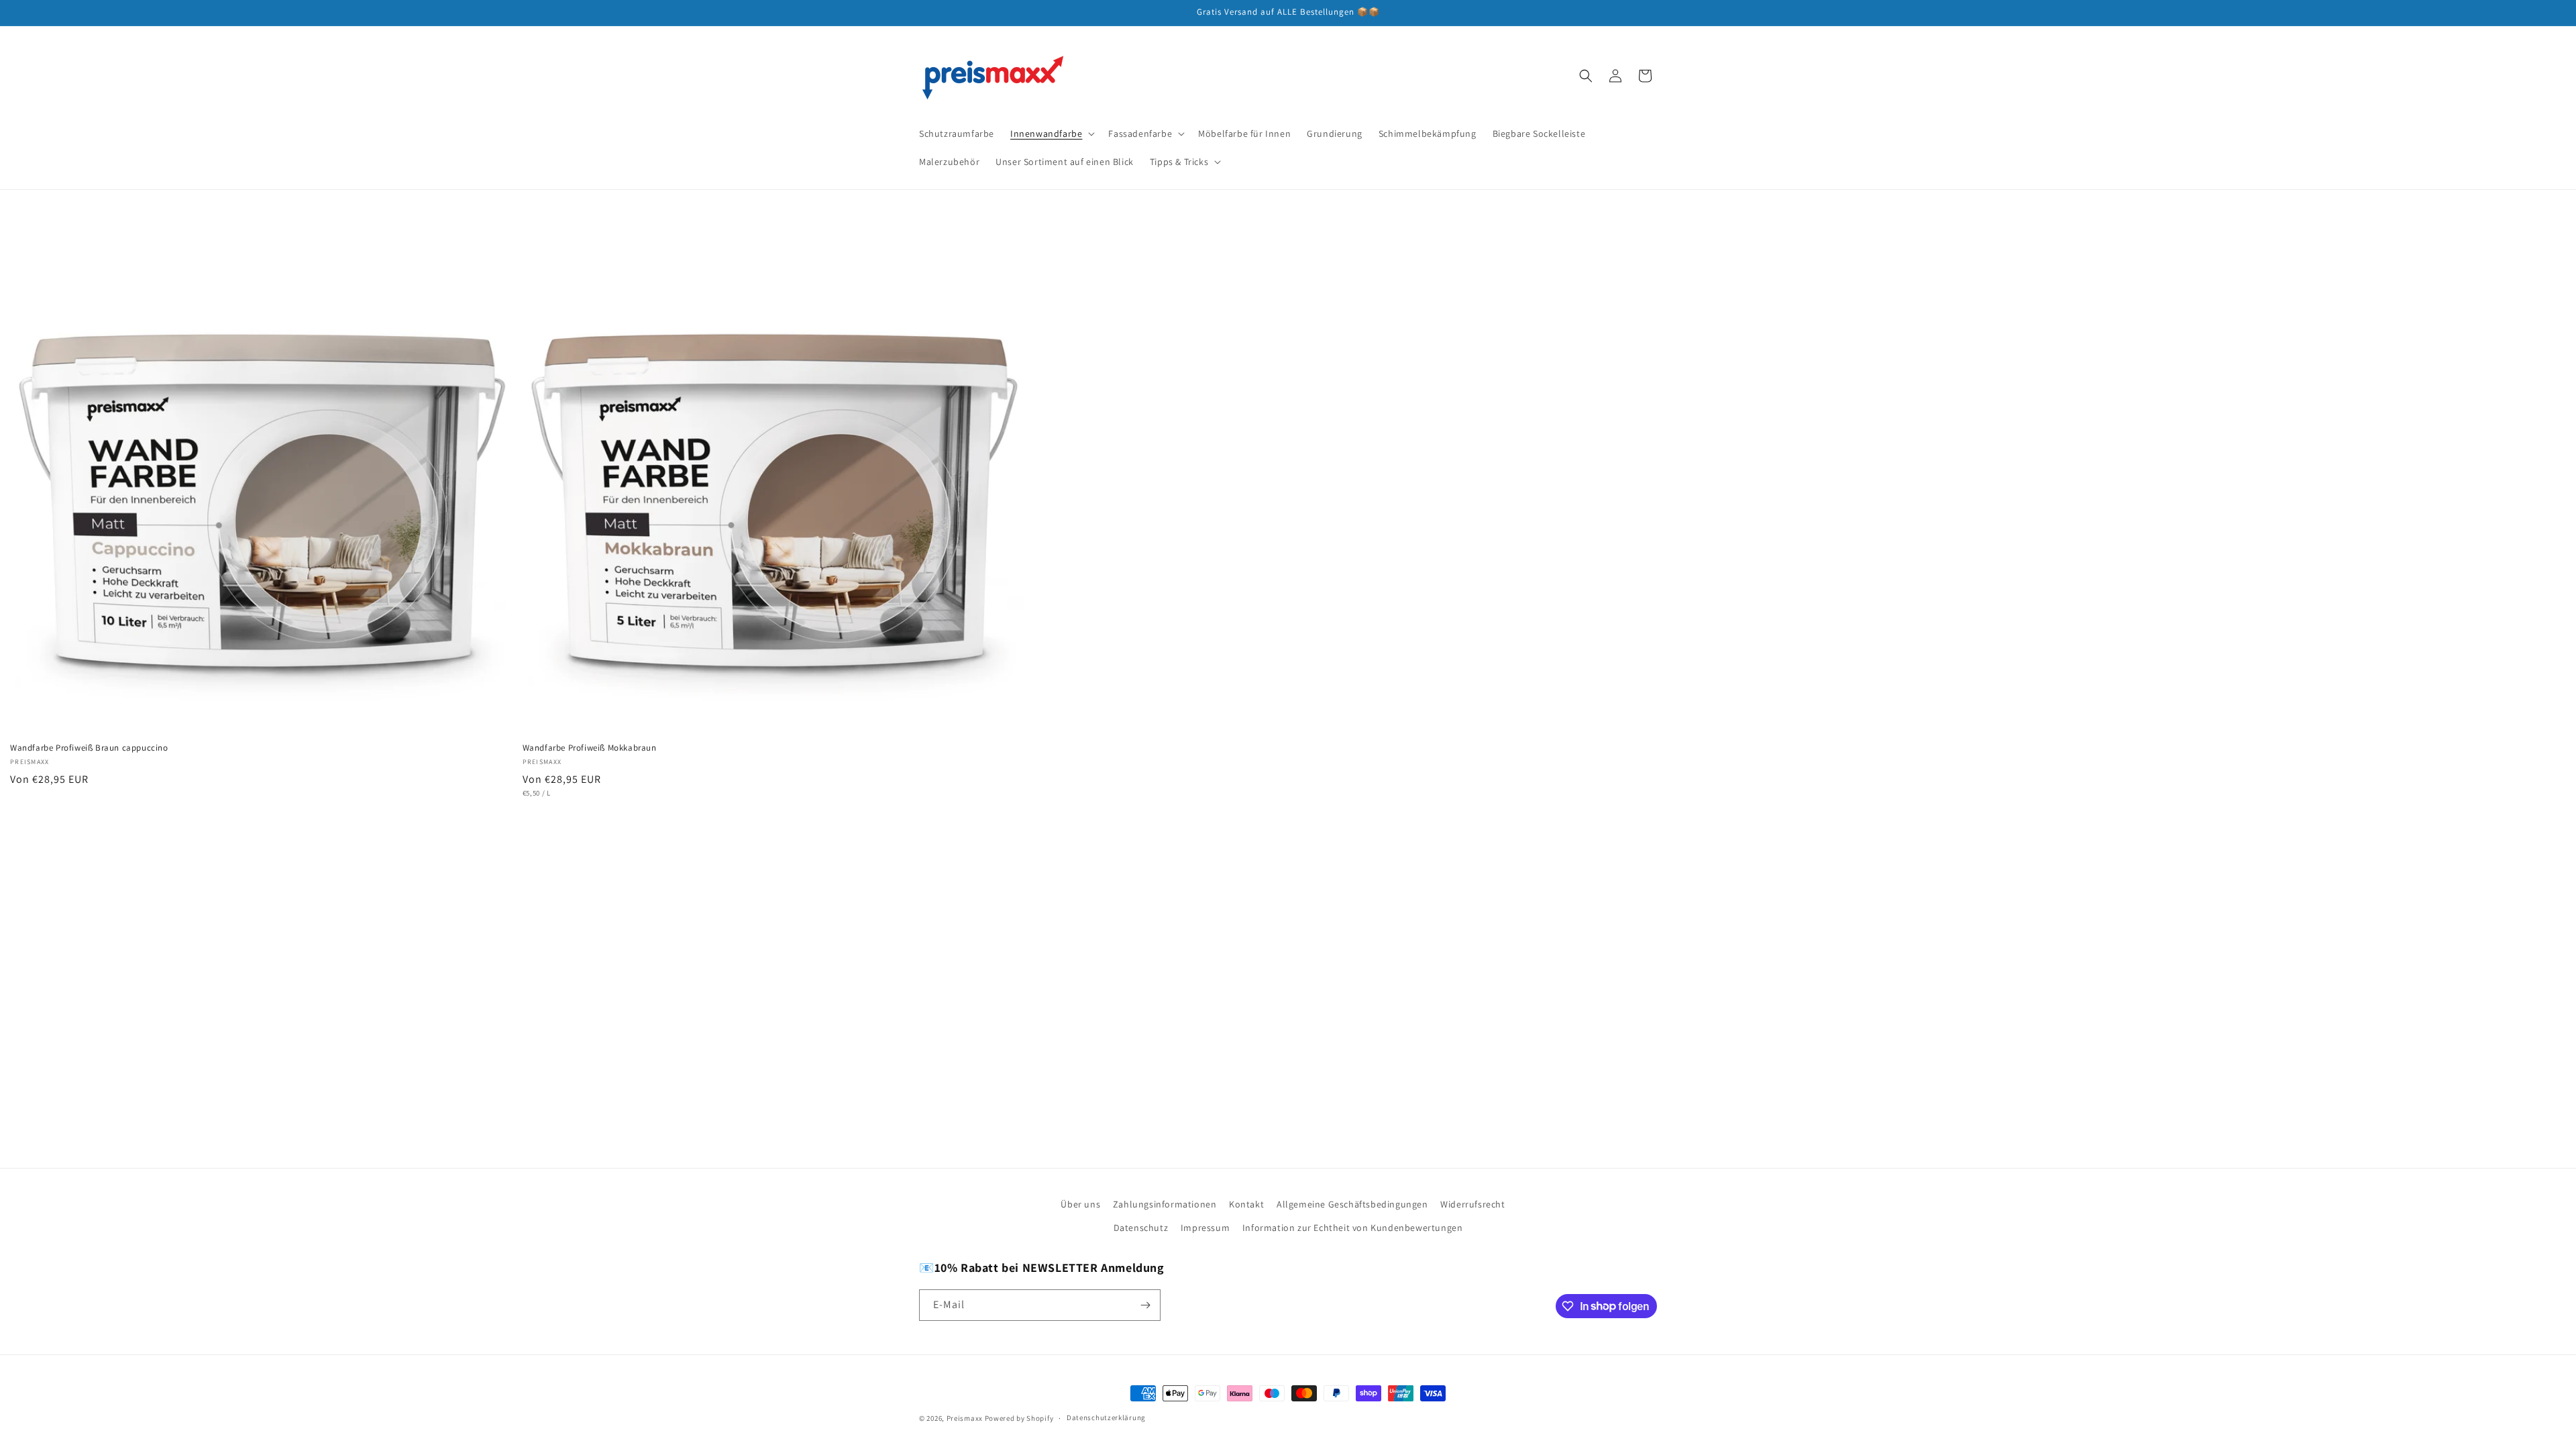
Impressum (1205, 1228)
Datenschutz (1141, 1228)
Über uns (1080, 1204)
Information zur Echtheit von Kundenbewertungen (1353, 1228)
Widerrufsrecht (1472, 1204)
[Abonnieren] (1145, 1305)
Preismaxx (965, 1418)
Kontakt (1246, 1204)
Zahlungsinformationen (1165, 1204)
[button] (1051, 133)
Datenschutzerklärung (1106, 1417)
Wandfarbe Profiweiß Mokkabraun (590, 748)
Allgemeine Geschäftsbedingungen (1352, 1204)
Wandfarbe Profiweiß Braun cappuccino (89, 748)
